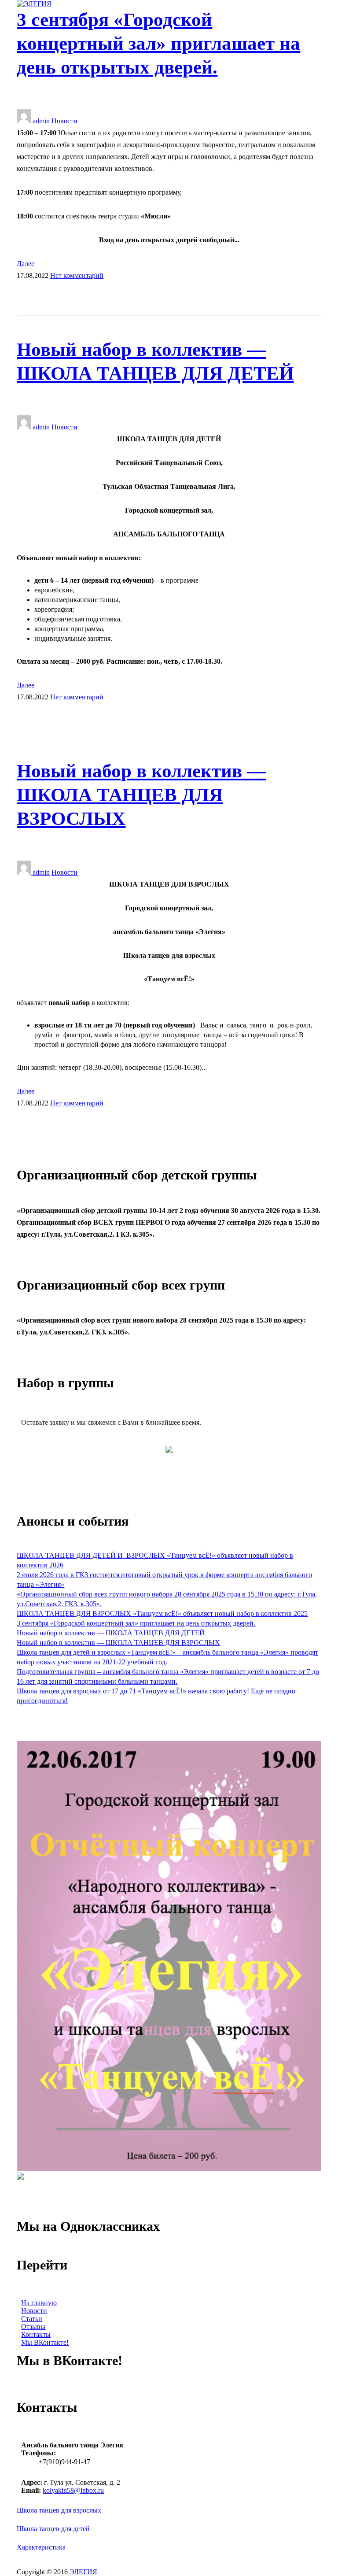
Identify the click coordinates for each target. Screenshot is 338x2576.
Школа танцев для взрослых (59, 2510)
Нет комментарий (77, 275)
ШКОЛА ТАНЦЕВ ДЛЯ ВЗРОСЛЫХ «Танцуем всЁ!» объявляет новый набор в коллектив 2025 (162, 1613)
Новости (64, 121)
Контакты (36, 2334)
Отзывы (33, 2327)
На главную (39, 2303)
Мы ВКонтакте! (45, 2342)
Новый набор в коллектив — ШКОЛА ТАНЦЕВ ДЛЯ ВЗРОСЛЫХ (141, 795)
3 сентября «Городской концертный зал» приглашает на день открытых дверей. (158, 43)
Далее (26, 264)
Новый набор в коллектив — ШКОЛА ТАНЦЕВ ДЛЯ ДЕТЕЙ (111, 1633)
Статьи (32, 2319)
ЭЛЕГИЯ (83, 2572)
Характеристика (41, 2547)
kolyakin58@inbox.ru (73, 2490)
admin (40, 121)
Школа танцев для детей (53, 2529)
